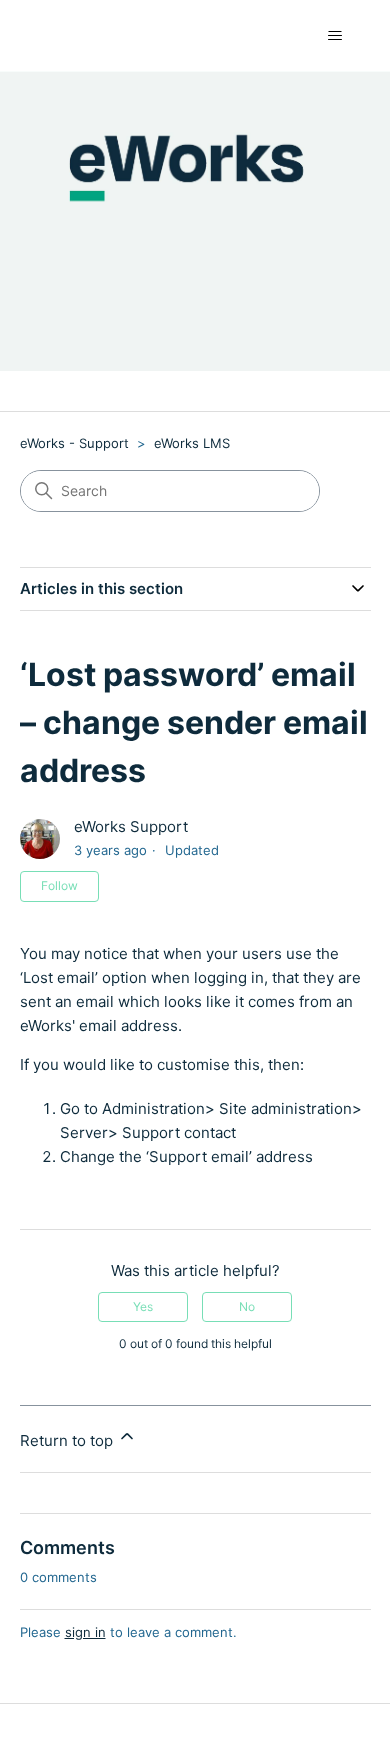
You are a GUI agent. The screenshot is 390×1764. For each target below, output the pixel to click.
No (247, 1306)
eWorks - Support (74, 443)
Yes (143, 1306)
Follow (59, 885)
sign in (85, 1632)
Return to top (68, 1440)
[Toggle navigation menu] (335, 36)
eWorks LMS (192, 443)
